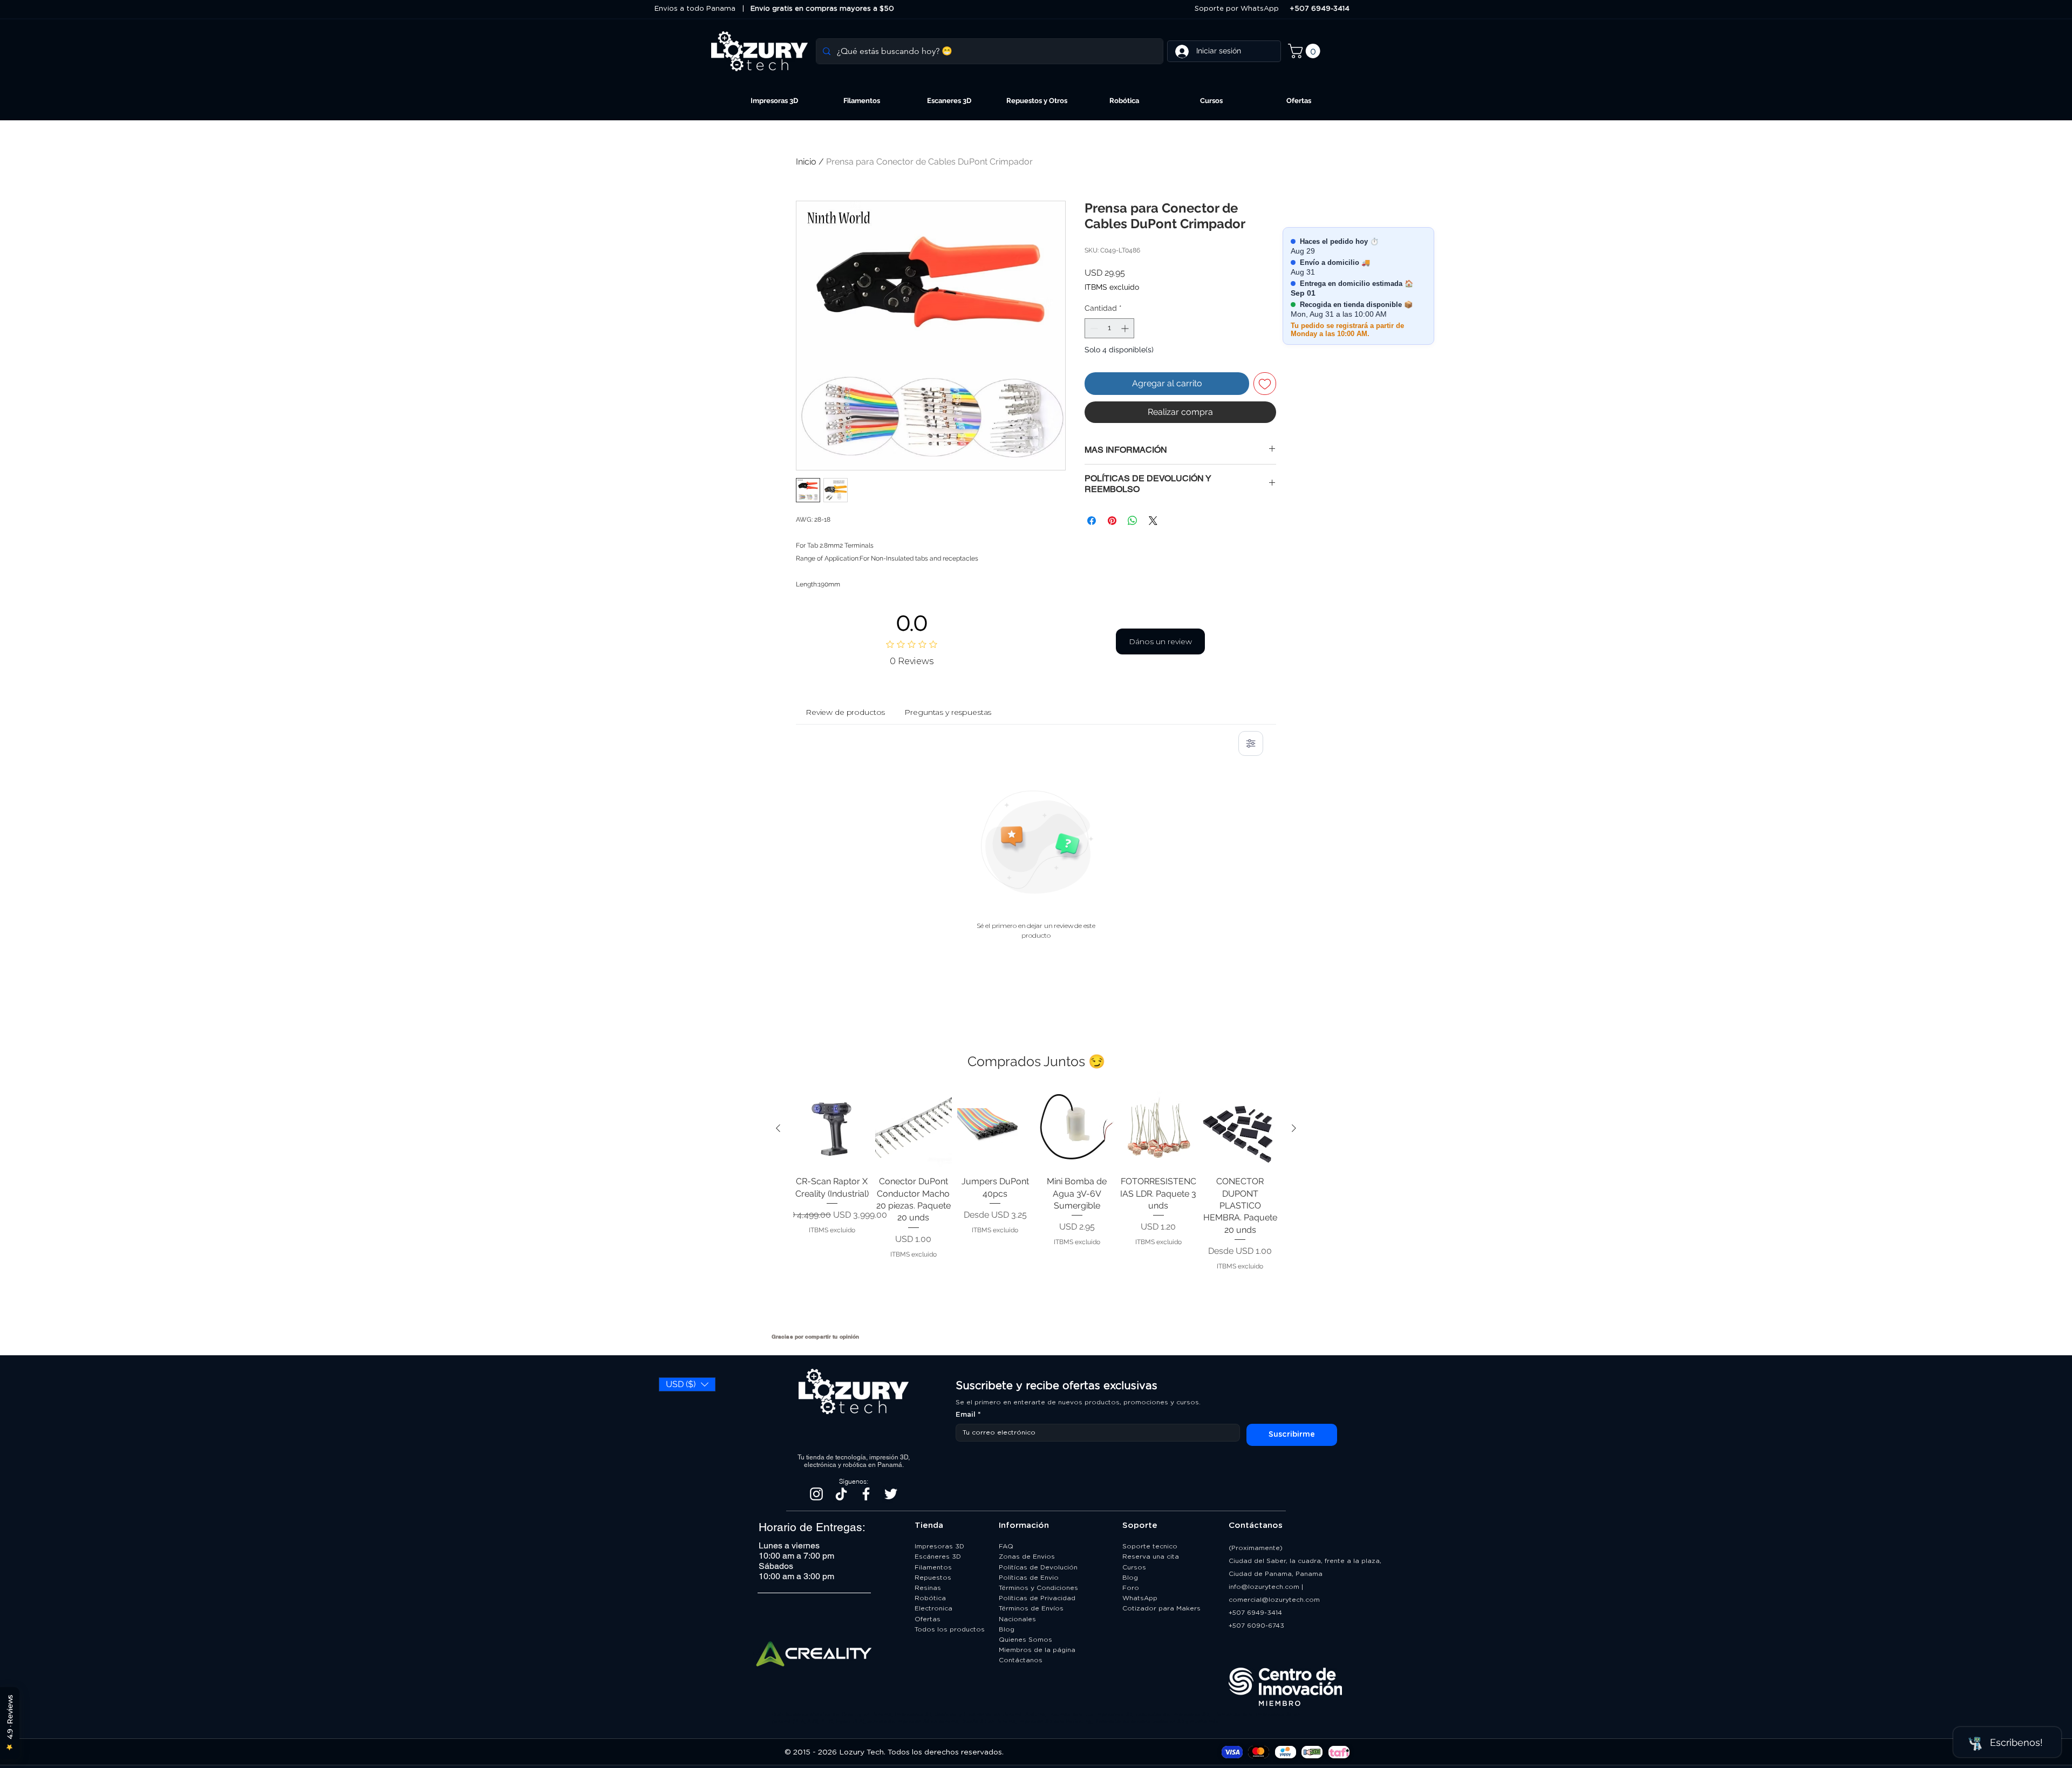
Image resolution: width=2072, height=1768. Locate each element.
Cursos (1134, 1567)
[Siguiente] (1294, 1128)
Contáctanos (1022, 1660)
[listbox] (687, 1384)
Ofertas (928, 1619)
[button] (1306, 51)
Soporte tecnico (1150, 1546)
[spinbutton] (1109, 328)
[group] (1036, 1207)
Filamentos (933, 1567)
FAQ (1006, 1546)
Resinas (928, 1588)
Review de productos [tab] (845, 712)
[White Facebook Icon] (866, 1494)
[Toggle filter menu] (1251, 743)
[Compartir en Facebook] (1092, 521)
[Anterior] (778, 1128)
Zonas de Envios (1027, 1557)
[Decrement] (1093, 328)
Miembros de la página (1038, 1650)
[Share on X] (1153, 521)
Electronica (933, 1608)
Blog (1007, 1629)
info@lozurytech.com (1264, 1587)
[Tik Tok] (841, 1494)
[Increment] (1126, 328)
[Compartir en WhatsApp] (1133, 521)
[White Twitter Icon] (891, 1494)
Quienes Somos (1025, 1640)
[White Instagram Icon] (816, 1494)
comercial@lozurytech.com (1274, 1600)
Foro (1131, 1588)
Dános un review (1160, 641)
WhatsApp (1140, 1598)
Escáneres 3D (938, 1557)
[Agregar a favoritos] (1265, 384)
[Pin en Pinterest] (1112, 521)
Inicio (806, 162)
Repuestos (933, 1578)
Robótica (930, 1598)
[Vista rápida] (832, 1129)
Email (968, 1415)
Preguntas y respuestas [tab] (948, 712)
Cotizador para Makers (1161, 1608)
